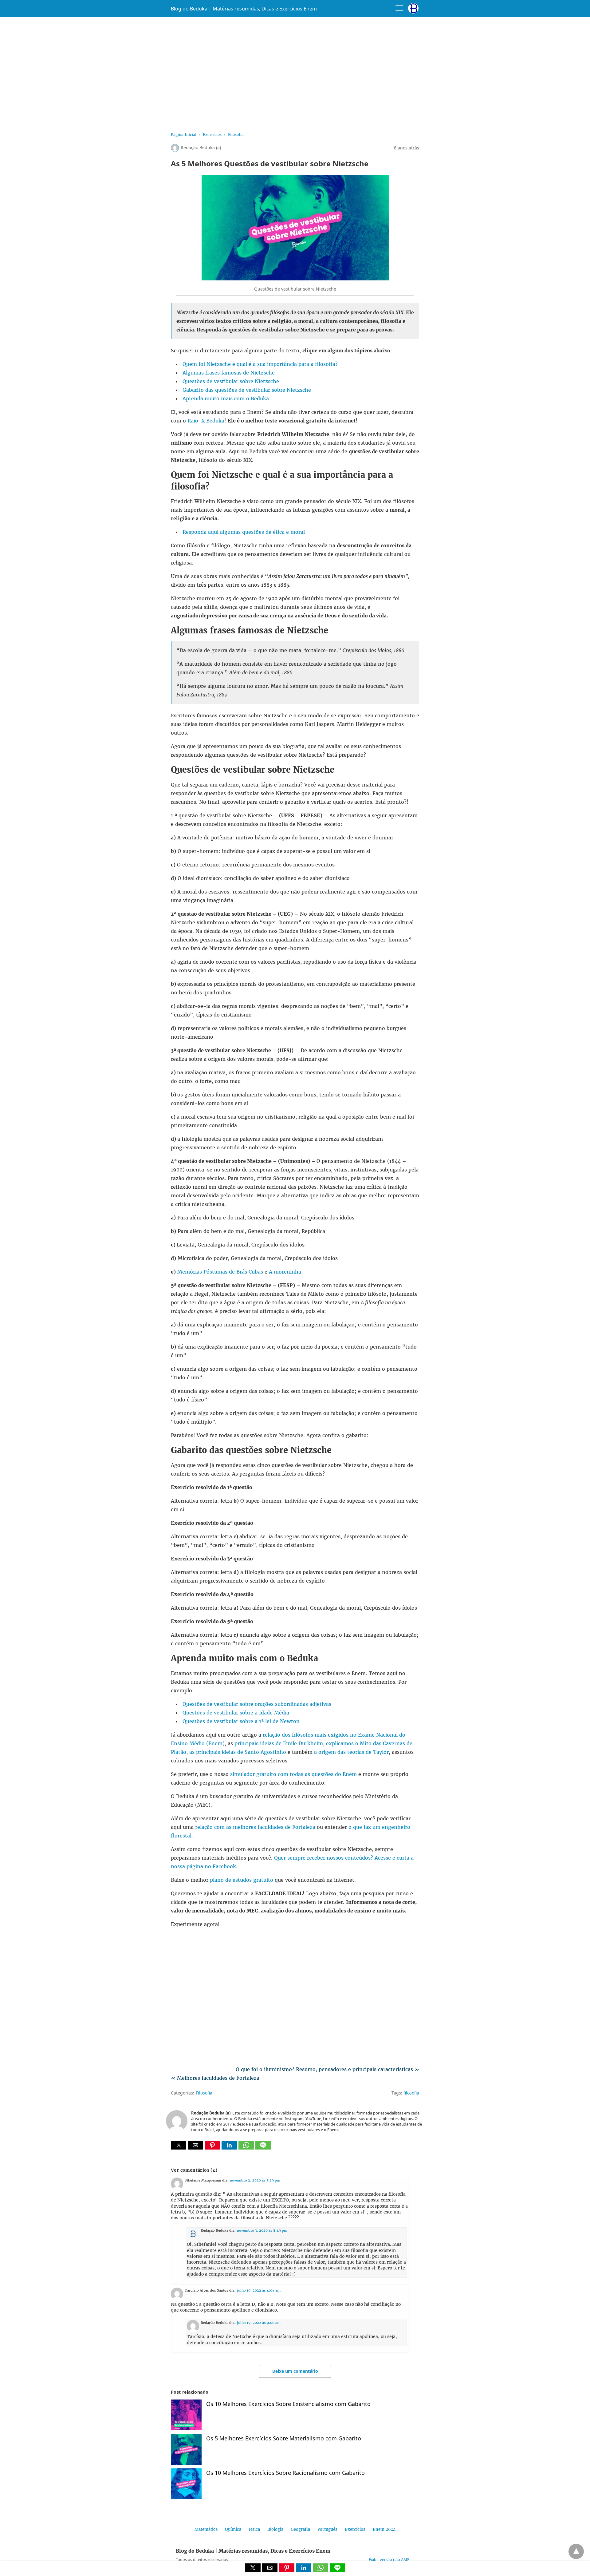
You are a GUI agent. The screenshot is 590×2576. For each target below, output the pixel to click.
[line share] (263, 2148)
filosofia (411, 2093)
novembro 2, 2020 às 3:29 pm (255, 2180)
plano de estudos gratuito (242, 1880)
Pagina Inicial (184, 135)
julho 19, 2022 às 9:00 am (259, 2323)
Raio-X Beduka (206, 421)
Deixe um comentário (295, 2371)
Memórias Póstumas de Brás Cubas (220, 1272)
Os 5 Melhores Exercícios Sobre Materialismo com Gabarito (284, 2438)
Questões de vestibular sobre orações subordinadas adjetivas (257, 1704)
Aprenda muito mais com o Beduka (226, 398)
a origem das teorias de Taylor (351, 1752)
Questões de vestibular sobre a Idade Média (236, 1713)
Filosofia (236, 135)
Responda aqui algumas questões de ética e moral (244, 532)
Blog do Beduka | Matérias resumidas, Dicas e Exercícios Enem (244, 9)
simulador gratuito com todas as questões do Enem (293, 1774)
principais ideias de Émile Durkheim (279, 1743)
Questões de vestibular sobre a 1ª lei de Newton (241, 1721)
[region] (295, 73)
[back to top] (576, 2551)
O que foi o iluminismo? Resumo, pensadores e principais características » (327, 2069)
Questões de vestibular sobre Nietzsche (231, 381)
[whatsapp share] (247, 2148)
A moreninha (285, 1272)
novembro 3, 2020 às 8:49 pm (262, 2230)
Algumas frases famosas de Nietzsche (229, 373)
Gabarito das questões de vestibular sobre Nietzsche (247, 390)
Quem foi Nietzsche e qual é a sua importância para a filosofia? (260, 364)
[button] (179, 2145)
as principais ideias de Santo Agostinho (238, 1752)
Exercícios (212, 135)
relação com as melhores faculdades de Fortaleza (255, 1827)
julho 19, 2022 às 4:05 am (259, 2290)
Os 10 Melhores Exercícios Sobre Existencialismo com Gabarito (288, 2404)
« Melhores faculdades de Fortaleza (215, 2078)
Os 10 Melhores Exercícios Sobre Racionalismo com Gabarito (285, 2473)
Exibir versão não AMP (389, 2559)
